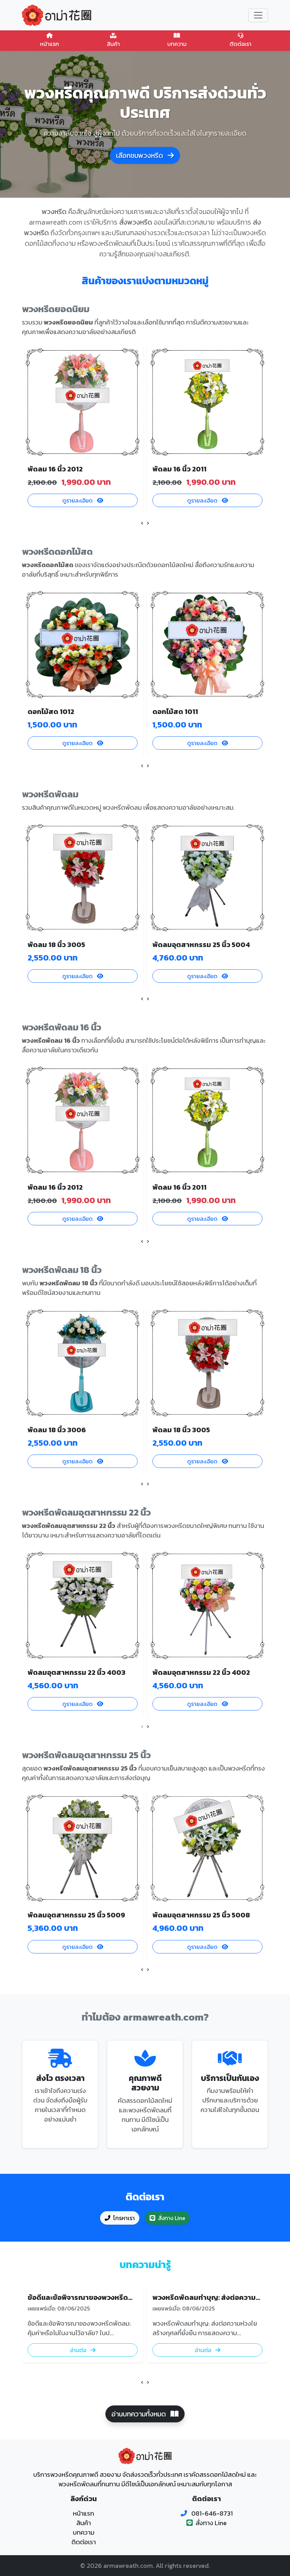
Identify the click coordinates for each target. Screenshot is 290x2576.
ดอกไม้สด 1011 (175, 712)
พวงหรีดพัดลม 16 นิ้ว (62, 1027)
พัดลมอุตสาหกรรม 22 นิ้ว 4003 (77, 1672)
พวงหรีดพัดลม (50, 794)
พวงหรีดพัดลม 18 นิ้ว (62, 1270)
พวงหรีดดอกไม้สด (57, 552)
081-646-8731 (212, 2513)
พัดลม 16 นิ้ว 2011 (179, 469)
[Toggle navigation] (258, 15)
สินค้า (113, 44)
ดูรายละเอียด (78, 500)
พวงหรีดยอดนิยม (56, 309)
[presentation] (142, 523)
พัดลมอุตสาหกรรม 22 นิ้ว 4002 (201, 1672)
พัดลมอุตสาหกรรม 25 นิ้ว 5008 (201, 1915)
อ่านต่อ (79, 2350)
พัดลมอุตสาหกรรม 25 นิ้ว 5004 (201, 945)
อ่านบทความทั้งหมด (140, 2414)
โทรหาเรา (124, 2218)
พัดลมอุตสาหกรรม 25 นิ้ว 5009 (76, 1915)
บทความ (177, 44)
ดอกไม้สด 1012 (51, 712)
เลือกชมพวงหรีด (140, 155)
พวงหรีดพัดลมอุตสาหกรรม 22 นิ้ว (86, 1512)
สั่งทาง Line (172, 2218)
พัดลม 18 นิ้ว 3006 (57, 1430)
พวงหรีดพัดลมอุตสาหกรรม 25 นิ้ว (86, 1755)
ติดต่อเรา (240, 44)
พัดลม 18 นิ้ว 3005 (56, 945)
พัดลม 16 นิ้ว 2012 (55, 469)
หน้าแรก (50, 44)
